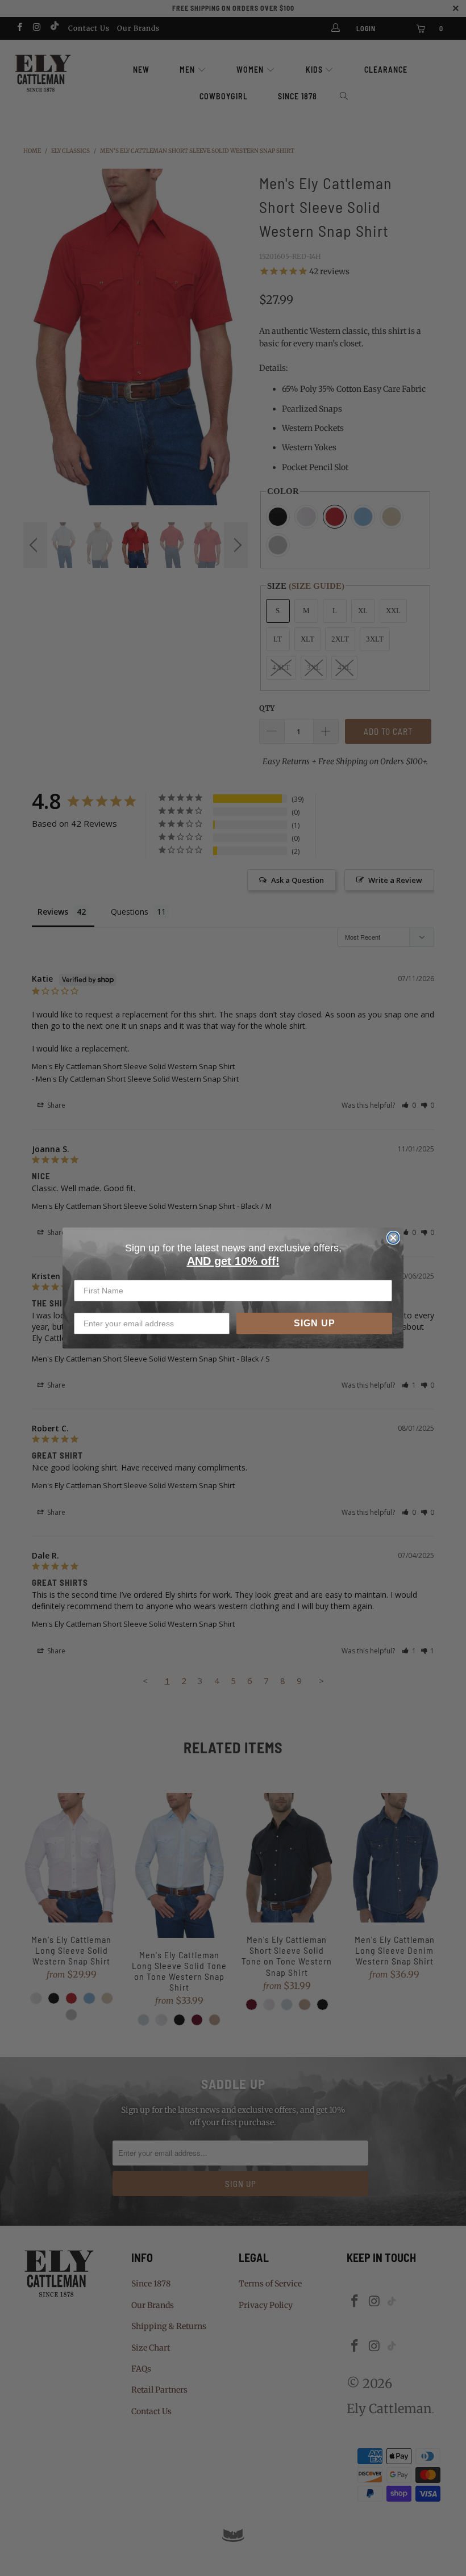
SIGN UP (315, 1323)
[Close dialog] (393, 1238)
